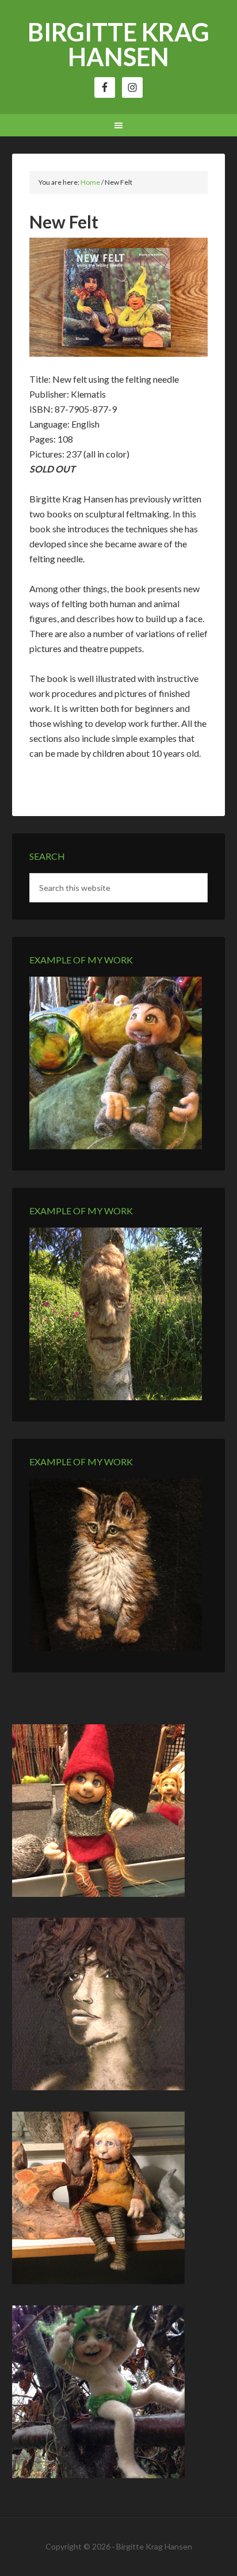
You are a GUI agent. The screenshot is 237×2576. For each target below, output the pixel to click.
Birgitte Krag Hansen (118, 44)
